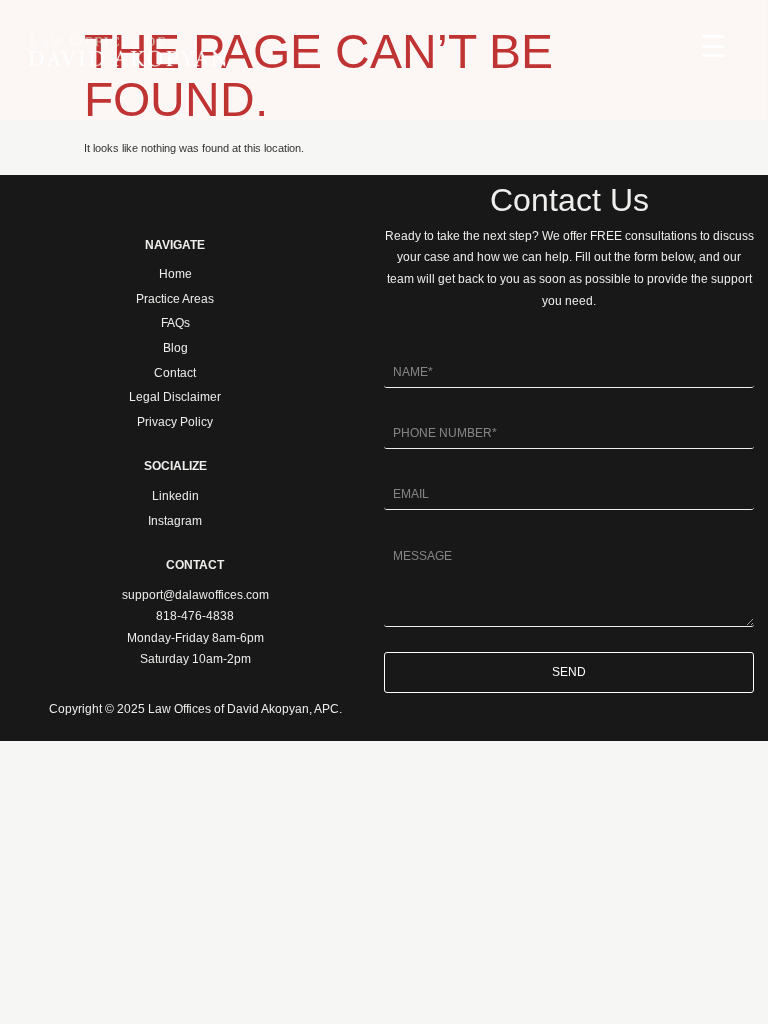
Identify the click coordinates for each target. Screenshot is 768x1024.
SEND (569, 672)
